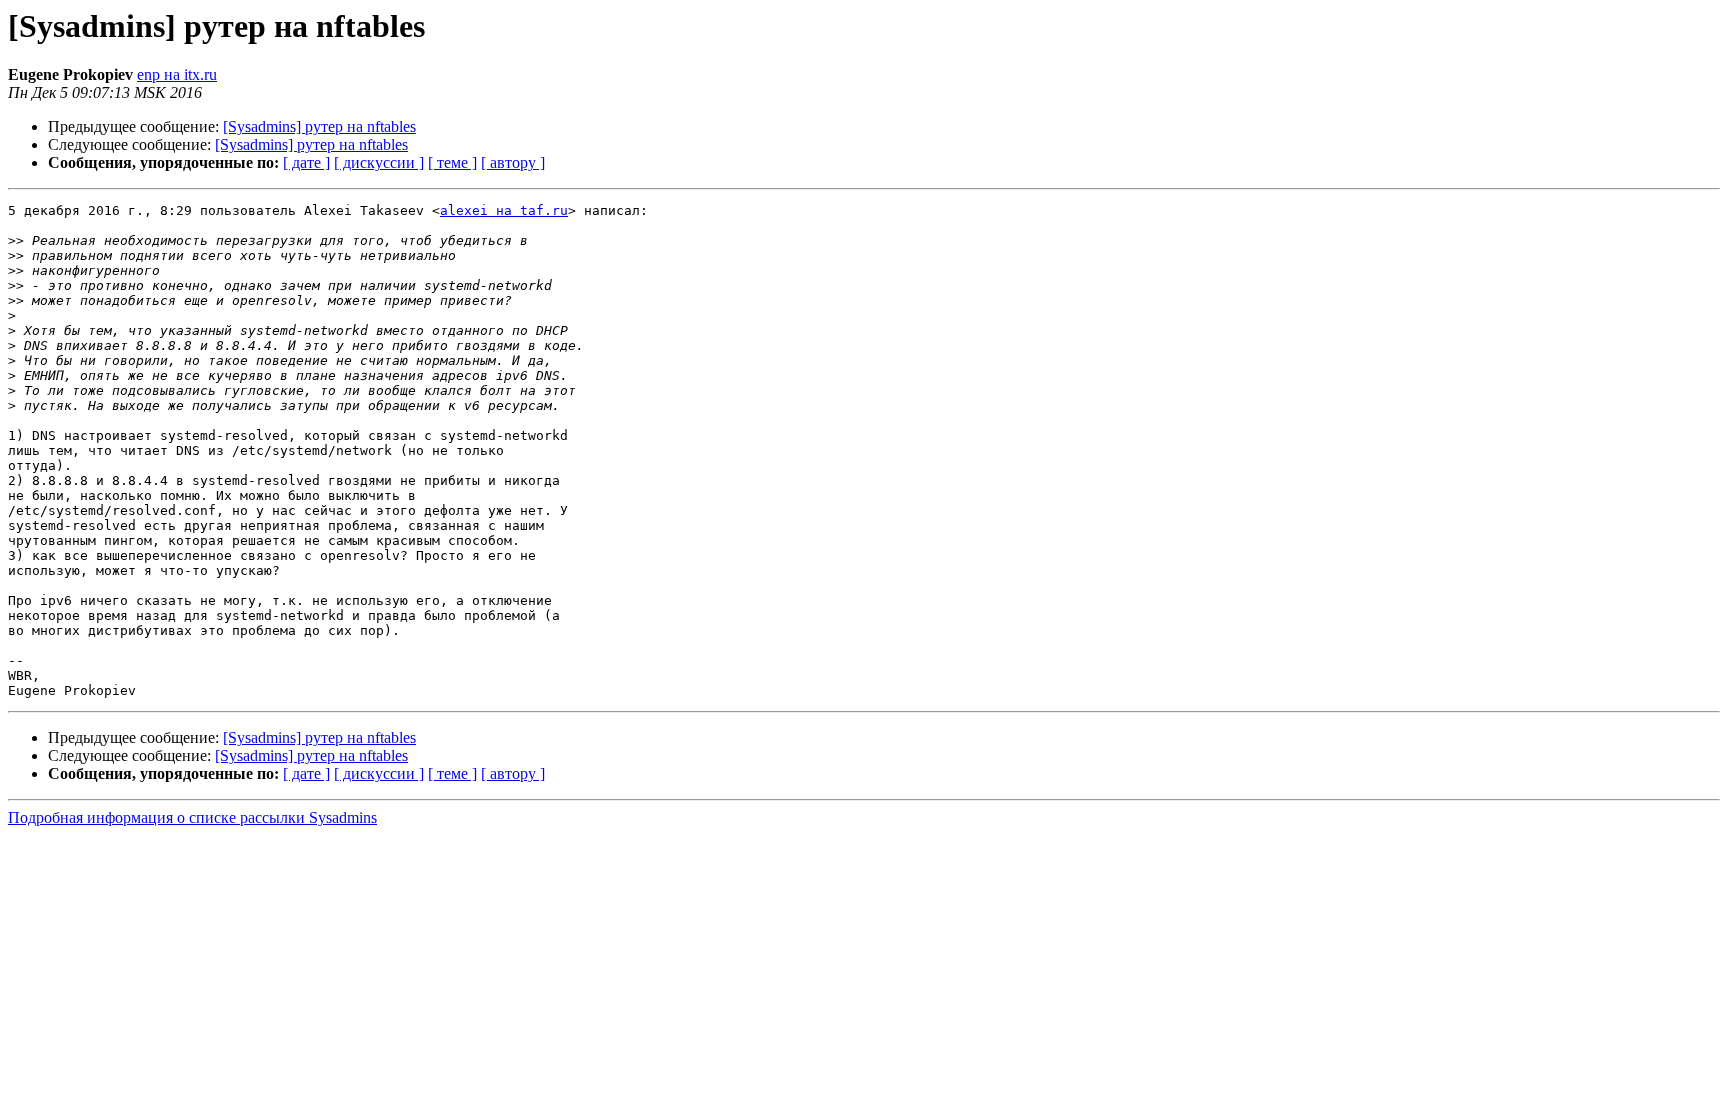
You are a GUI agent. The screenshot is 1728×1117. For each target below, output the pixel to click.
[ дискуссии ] (379, 162)
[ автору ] (513, 162)
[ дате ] (306, 162)
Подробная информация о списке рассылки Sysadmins (192, 817)
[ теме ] (452, 162)
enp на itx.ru (177, 74)
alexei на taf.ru (504, 210)
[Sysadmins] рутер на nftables (319, 126)
